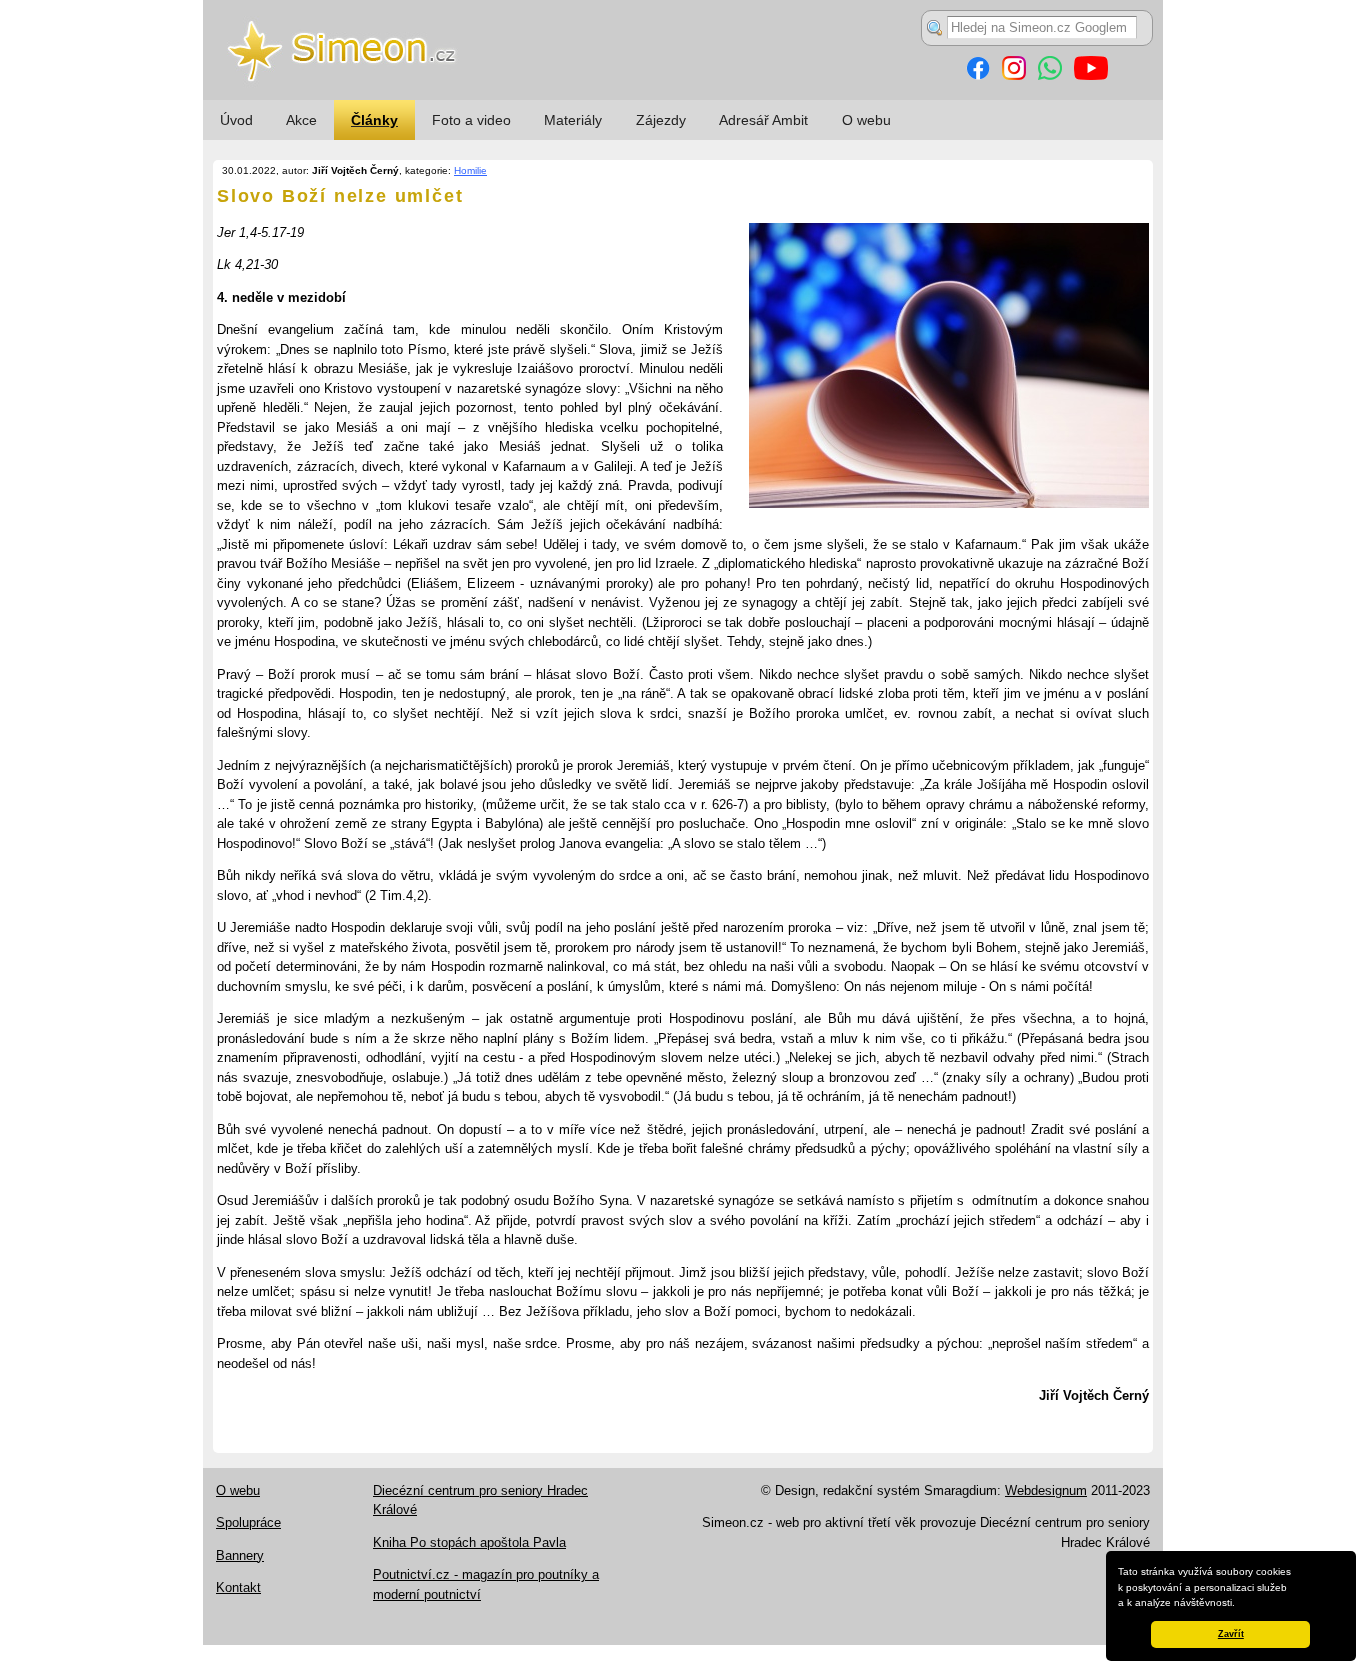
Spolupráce (248, 1522)
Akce (301, 120)
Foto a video (471, 120)
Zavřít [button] (1231, 1634)
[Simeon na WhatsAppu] (1050, 75)
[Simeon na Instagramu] (1014, 75)
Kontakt (238, 1587)
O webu (866, 120)
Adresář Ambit (763, 120)
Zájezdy (661, 120)
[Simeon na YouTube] (1091, 75)
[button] (1240, 1604)
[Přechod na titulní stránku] (683, 95)
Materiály (573, 120)
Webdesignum (1046, 1490)
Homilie (470, 170)
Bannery (240, 1555)
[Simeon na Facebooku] (978, 75)
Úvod (236, 120)
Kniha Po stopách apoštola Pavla (469, 1542)
